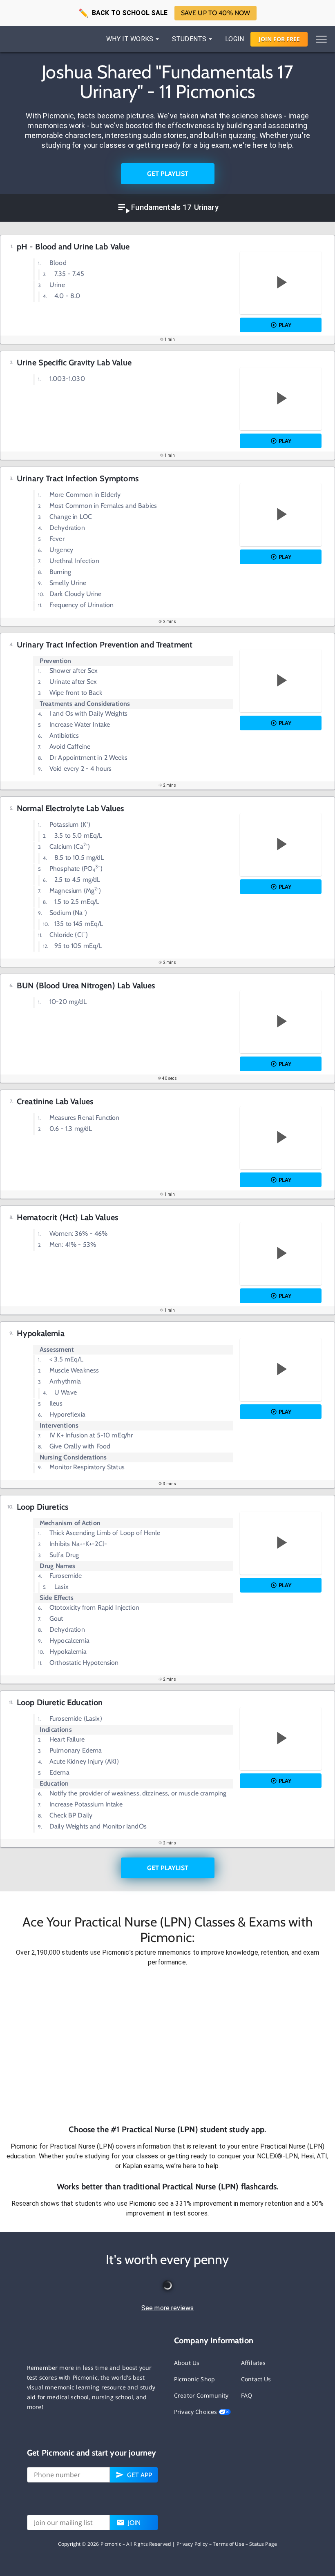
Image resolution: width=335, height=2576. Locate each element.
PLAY (285, 325)
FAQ (247, 2395)
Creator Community (201, 2395)
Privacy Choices (196, 2412)
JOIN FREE (279, 39)
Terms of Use (229, 2544)
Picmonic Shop (194, 2379)
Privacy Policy (192, 2544)
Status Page (263, 2544)
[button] (167, 2045)
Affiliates (253, 2363)
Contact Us (256, 2379)
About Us (187, 2363)
